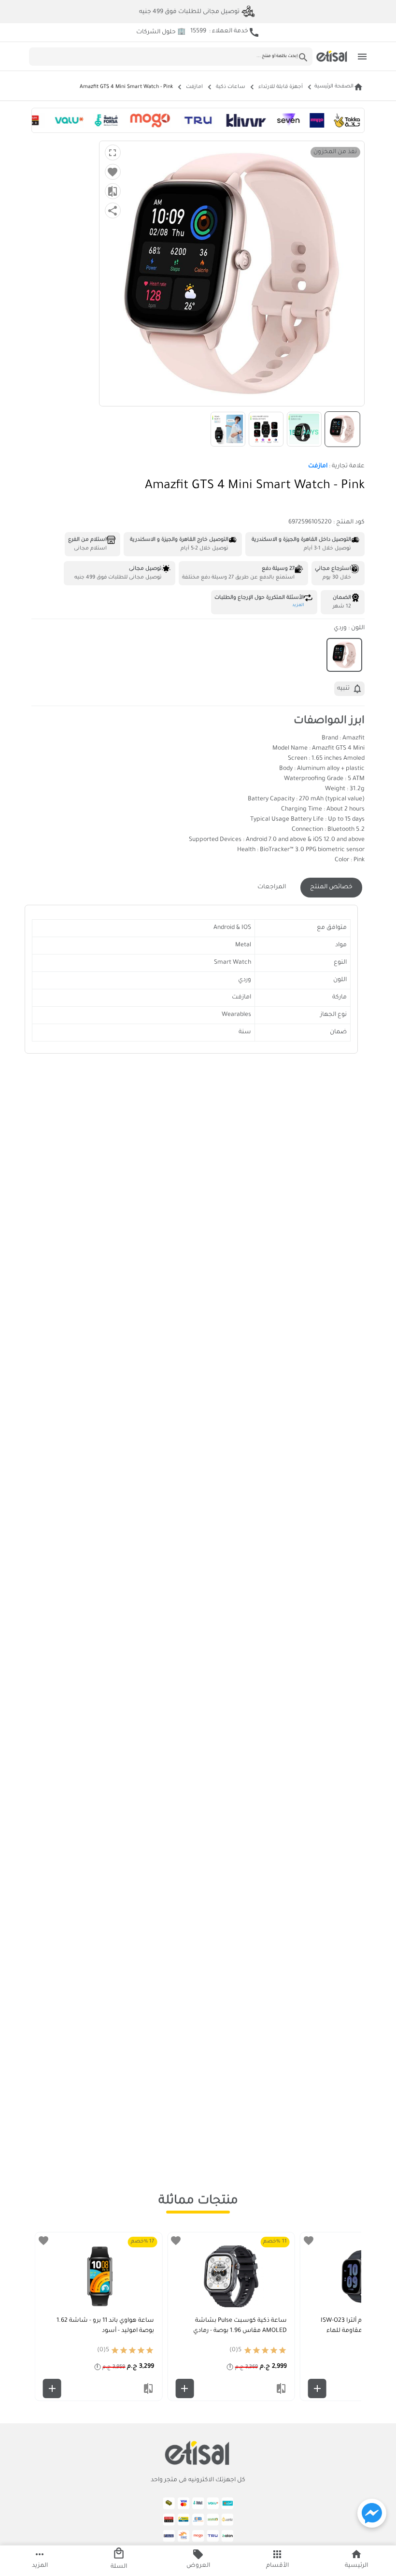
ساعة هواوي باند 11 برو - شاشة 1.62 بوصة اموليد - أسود (105, 2326)
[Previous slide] (347, 2316)
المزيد (298, 606)
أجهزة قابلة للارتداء (281, 87)
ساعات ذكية (231, 87)
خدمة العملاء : (225, 32)
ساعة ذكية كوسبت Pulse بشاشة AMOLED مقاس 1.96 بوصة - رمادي (240, 2326)
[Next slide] (49, 2316)
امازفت (194, 87)
